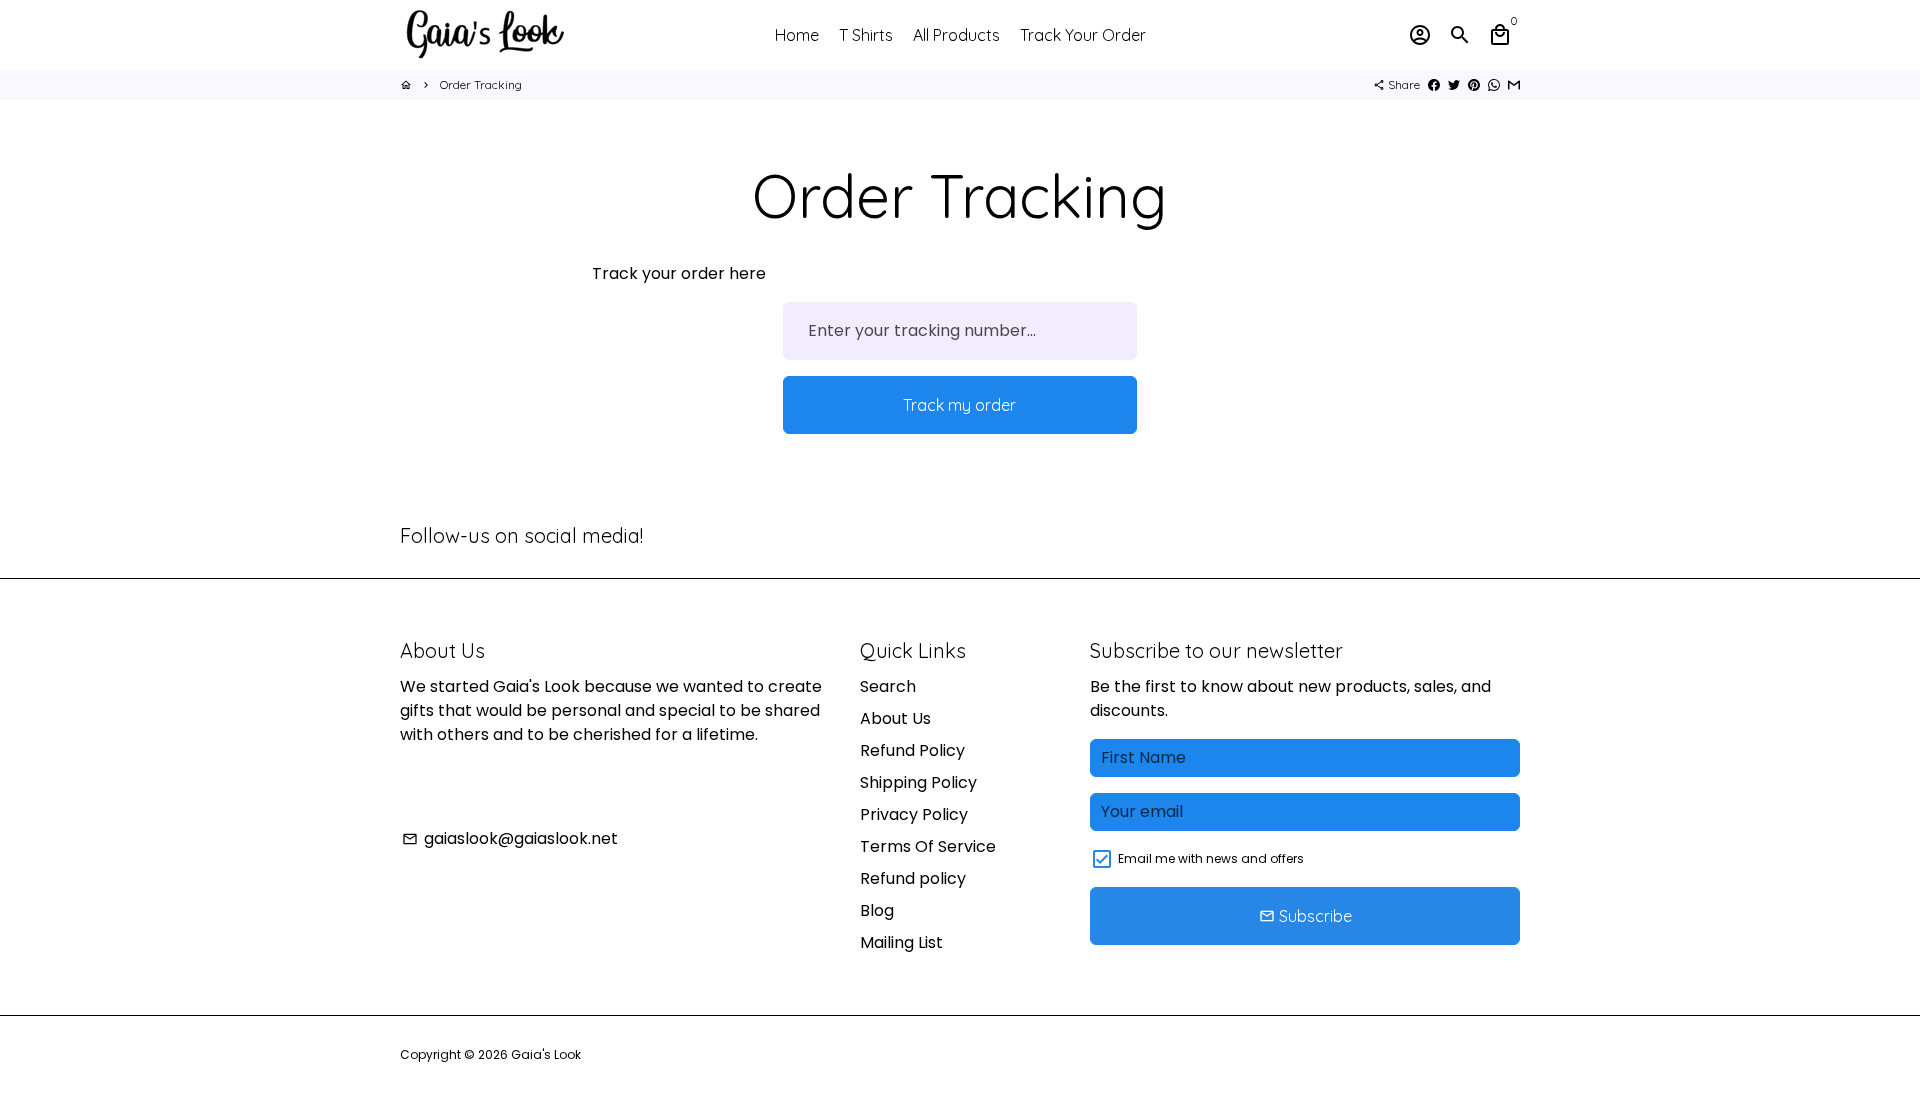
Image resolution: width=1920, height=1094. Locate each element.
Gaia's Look (546, 1054)
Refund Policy (912, 750)
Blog (877, 910)
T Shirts (866, 35)
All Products (956, 35)
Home (797, 35)
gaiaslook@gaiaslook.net (510, 838)
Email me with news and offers (1211, 858)
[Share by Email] (1514, 84)
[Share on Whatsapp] (1494, 84)
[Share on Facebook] (1434, 84)
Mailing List (901, 942)
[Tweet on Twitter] (1454, 84)
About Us (895, 718)
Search (888, 686)
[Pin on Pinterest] (1474, 84)
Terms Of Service (928, 846)
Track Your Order (1083, 35)
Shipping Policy (918, 782)
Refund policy (913, 878)
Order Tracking (481, 84)
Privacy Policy (914, 814)
